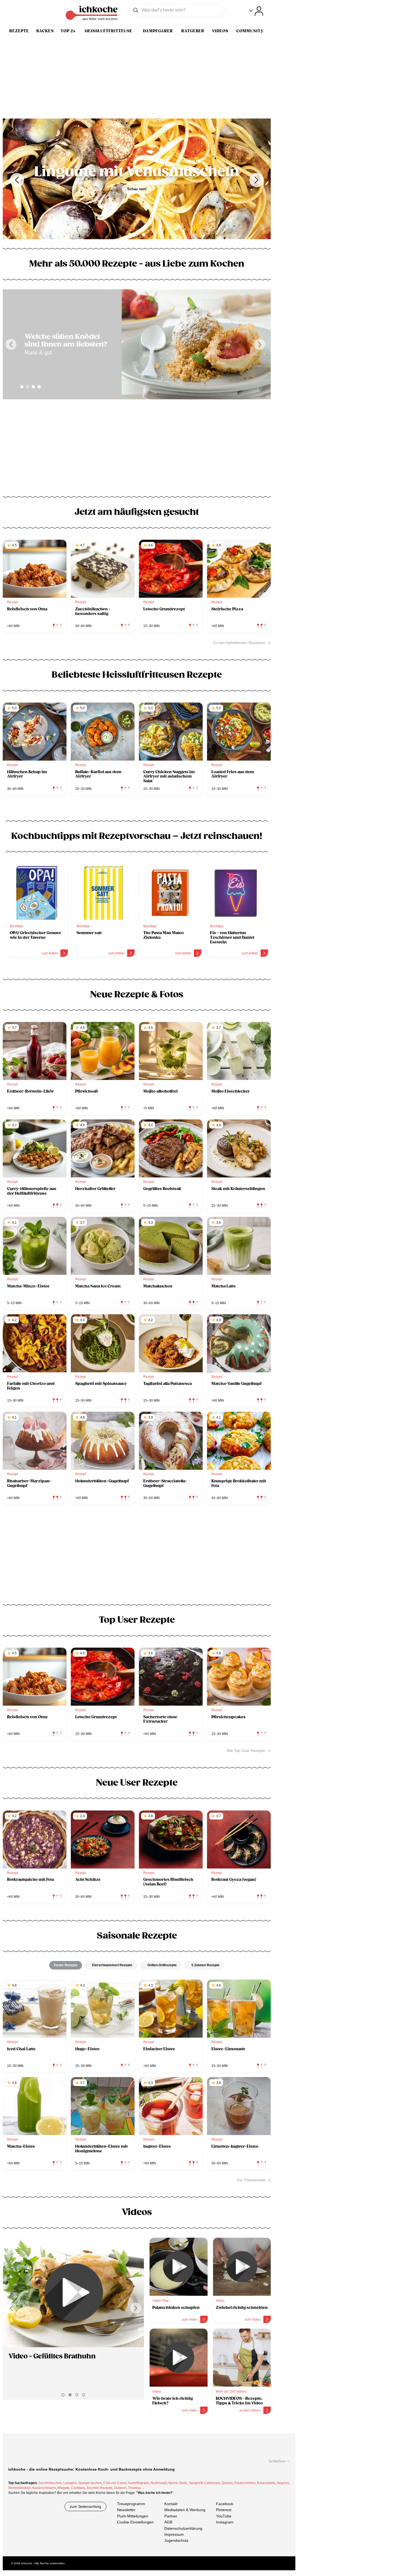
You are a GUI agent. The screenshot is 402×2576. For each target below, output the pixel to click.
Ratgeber (193, 31)
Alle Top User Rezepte (246, 1751)
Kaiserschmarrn (44, 2488)
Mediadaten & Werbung (185, 2510)
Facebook (225, 2504)
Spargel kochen (90, 2483)
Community (250, 31)
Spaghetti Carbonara (205, 2483)
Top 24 (68, 31)
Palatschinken (245, 2483)
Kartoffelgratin (139, 2483)
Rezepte (19, 31)
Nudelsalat (159, 2483)
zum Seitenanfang (85, 2506)
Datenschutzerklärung (183, 2528)
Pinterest (224, 2510)
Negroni (283, 2483)
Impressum (174, 2534)
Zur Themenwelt (251, 2180)
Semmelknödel (19, 2488)
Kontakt (171, 2504)
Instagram (225, 2522)
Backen (45, 31)
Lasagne (70, 2483)
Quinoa (227, 2483)
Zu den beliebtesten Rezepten (239, 643)
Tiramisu (134, 2488)
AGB (168, 2522)
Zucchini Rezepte (99, 2488)
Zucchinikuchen (50, 2483)
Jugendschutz (176, 2541)
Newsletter (126, 2510)
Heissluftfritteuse (109, 31)
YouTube (224, 2516)
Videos (220, 31)
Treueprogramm (131, 2504)
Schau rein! (137, 197)
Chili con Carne (115, 2483)
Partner (171, 2516)
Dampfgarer (158, 31)
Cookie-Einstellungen (135, 2522)
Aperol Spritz (178, 2483)
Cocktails (78, 2488)
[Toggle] (256, 11)
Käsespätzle (266, 2483)
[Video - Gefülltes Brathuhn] (73, 2293)
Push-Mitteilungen (133, 2516)
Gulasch (120, 2488)
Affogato (63, 2488)
